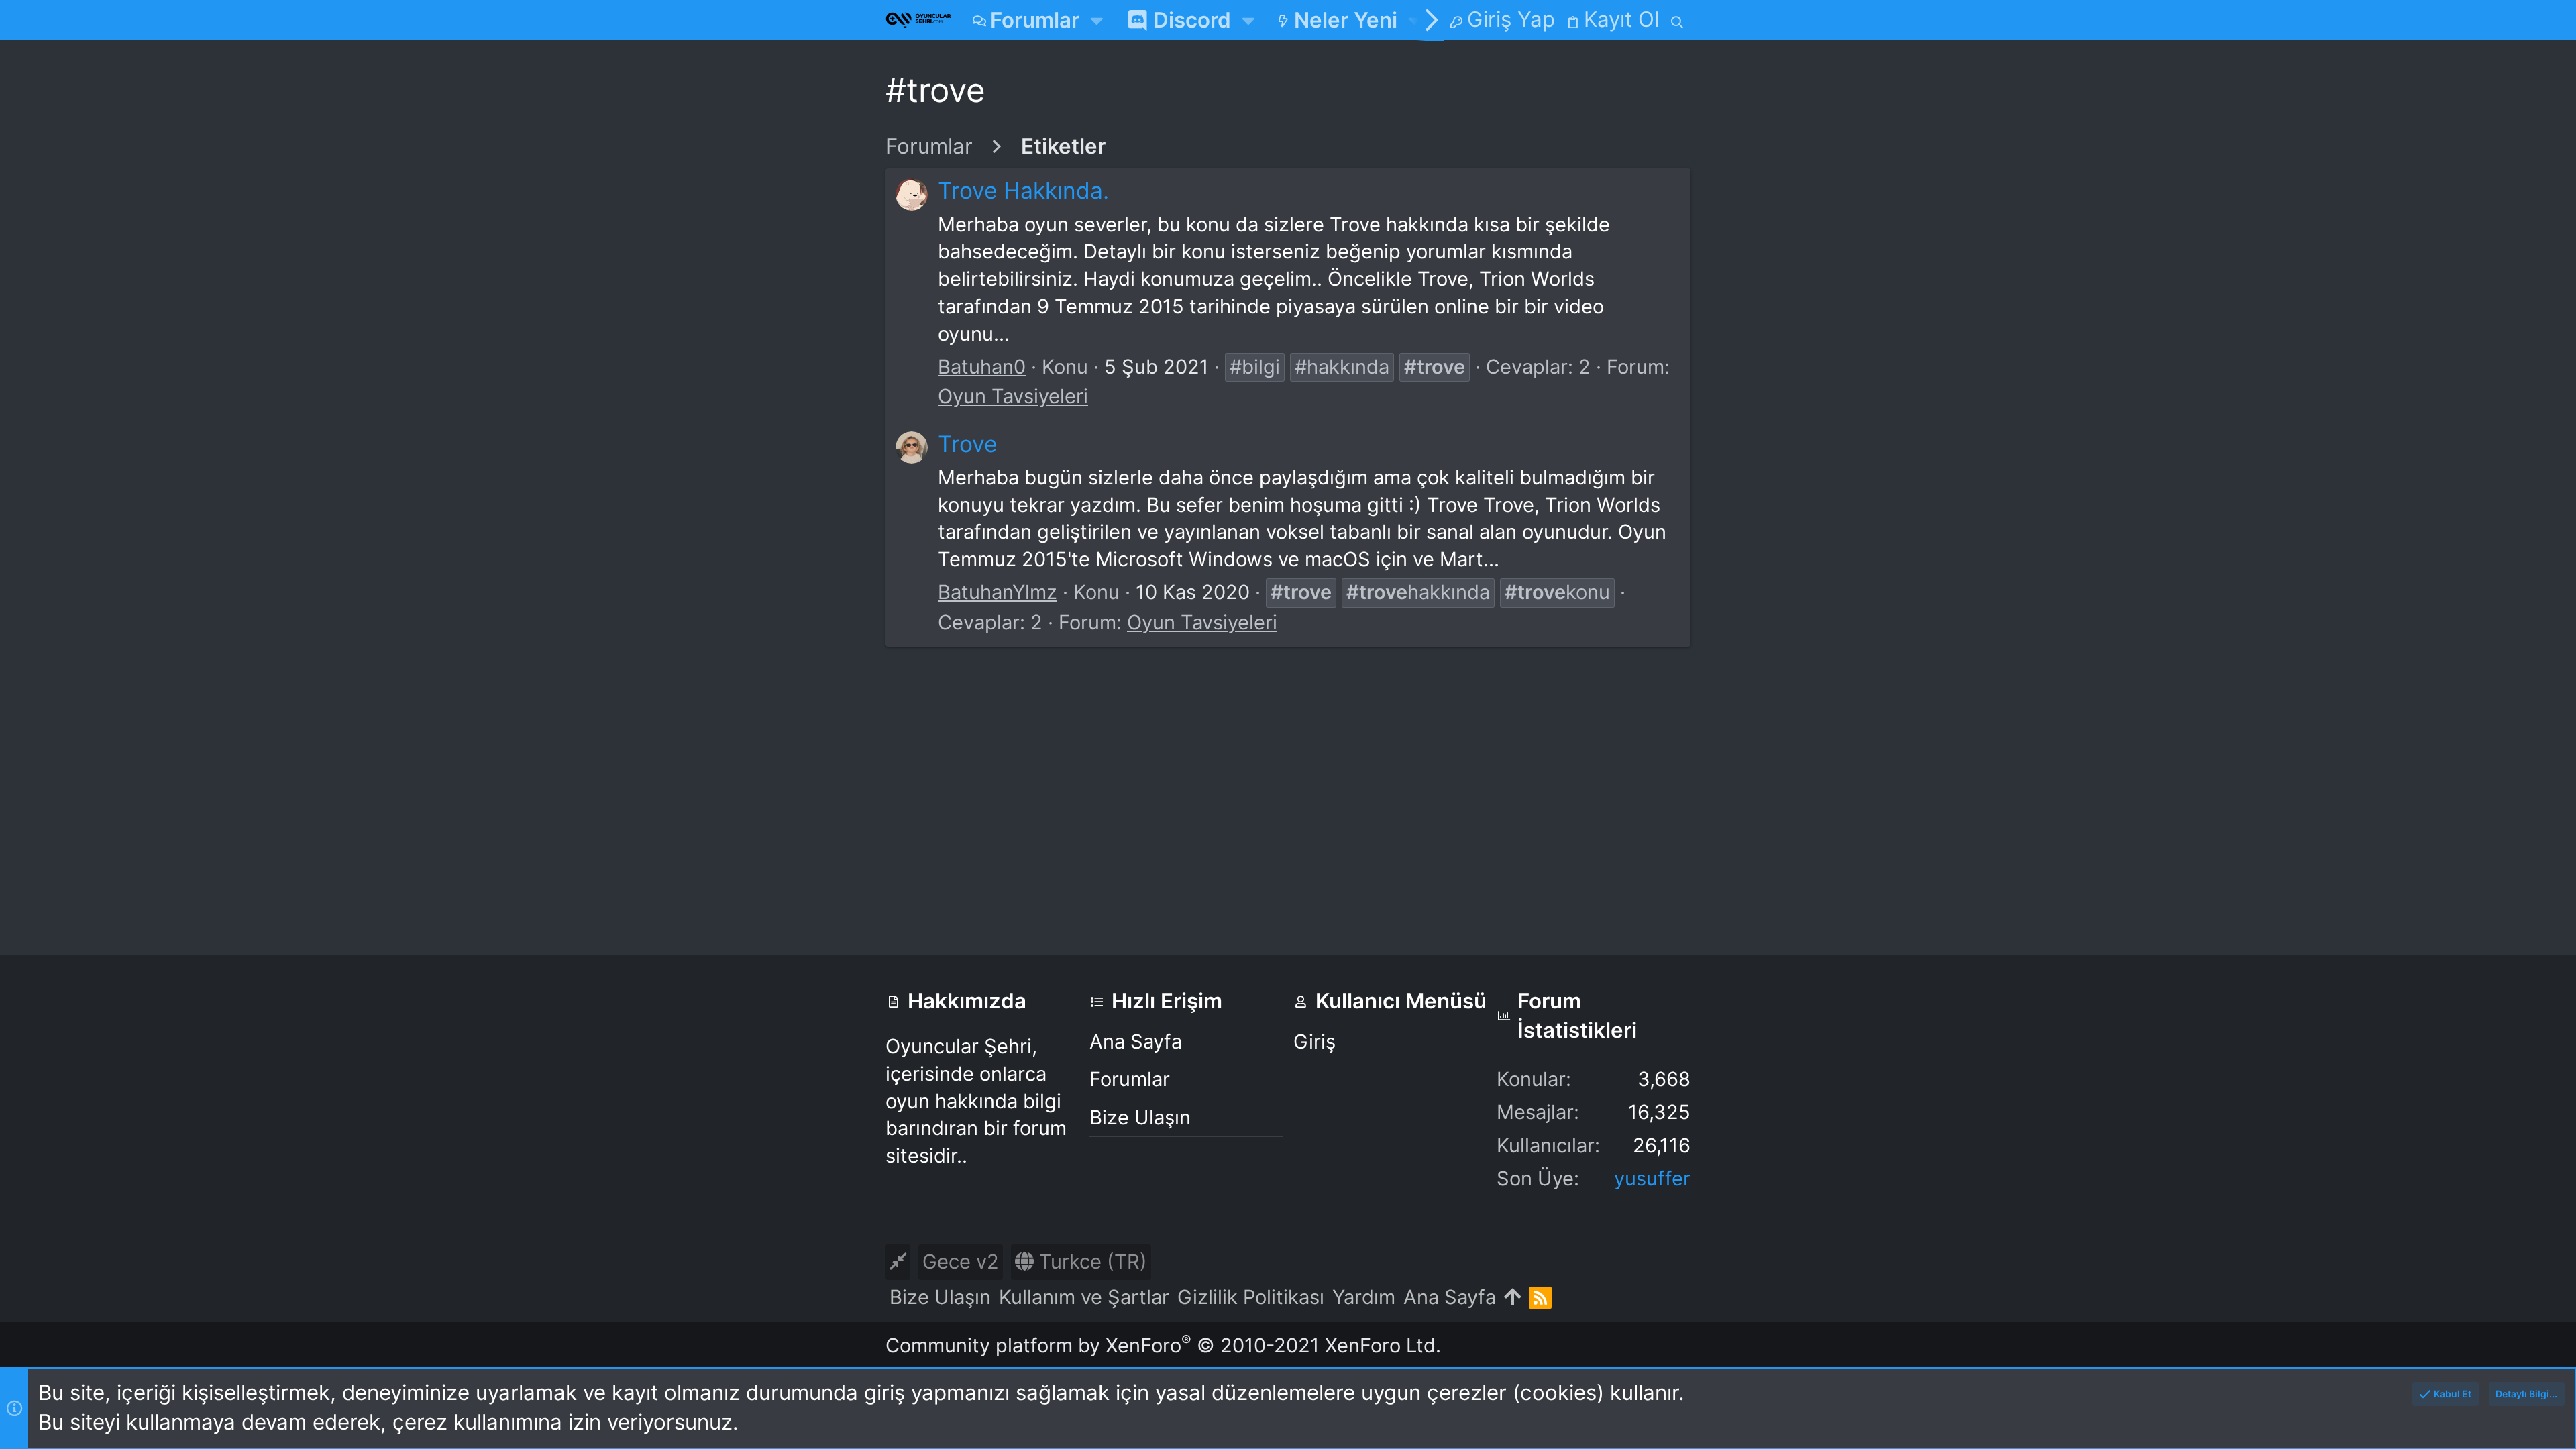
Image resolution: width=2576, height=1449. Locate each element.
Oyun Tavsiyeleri (1013, 396)
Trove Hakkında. (1023, 190)
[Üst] (1512, 1298)
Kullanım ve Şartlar (1084, 1297)
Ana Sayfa (1136, 1041)
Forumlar (1130, 1079)
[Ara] (1677, 20)
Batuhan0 (982, 367)
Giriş (1314, 1041)
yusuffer (1652, 1178)
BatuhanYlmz (998, 592)
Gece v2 (961, 1262)
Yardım (1364, 1297)
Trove (968, 444)
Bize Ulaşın (1140, 1117)
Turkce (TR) (1090, 1262)
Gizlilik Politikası (1251, 1297)
